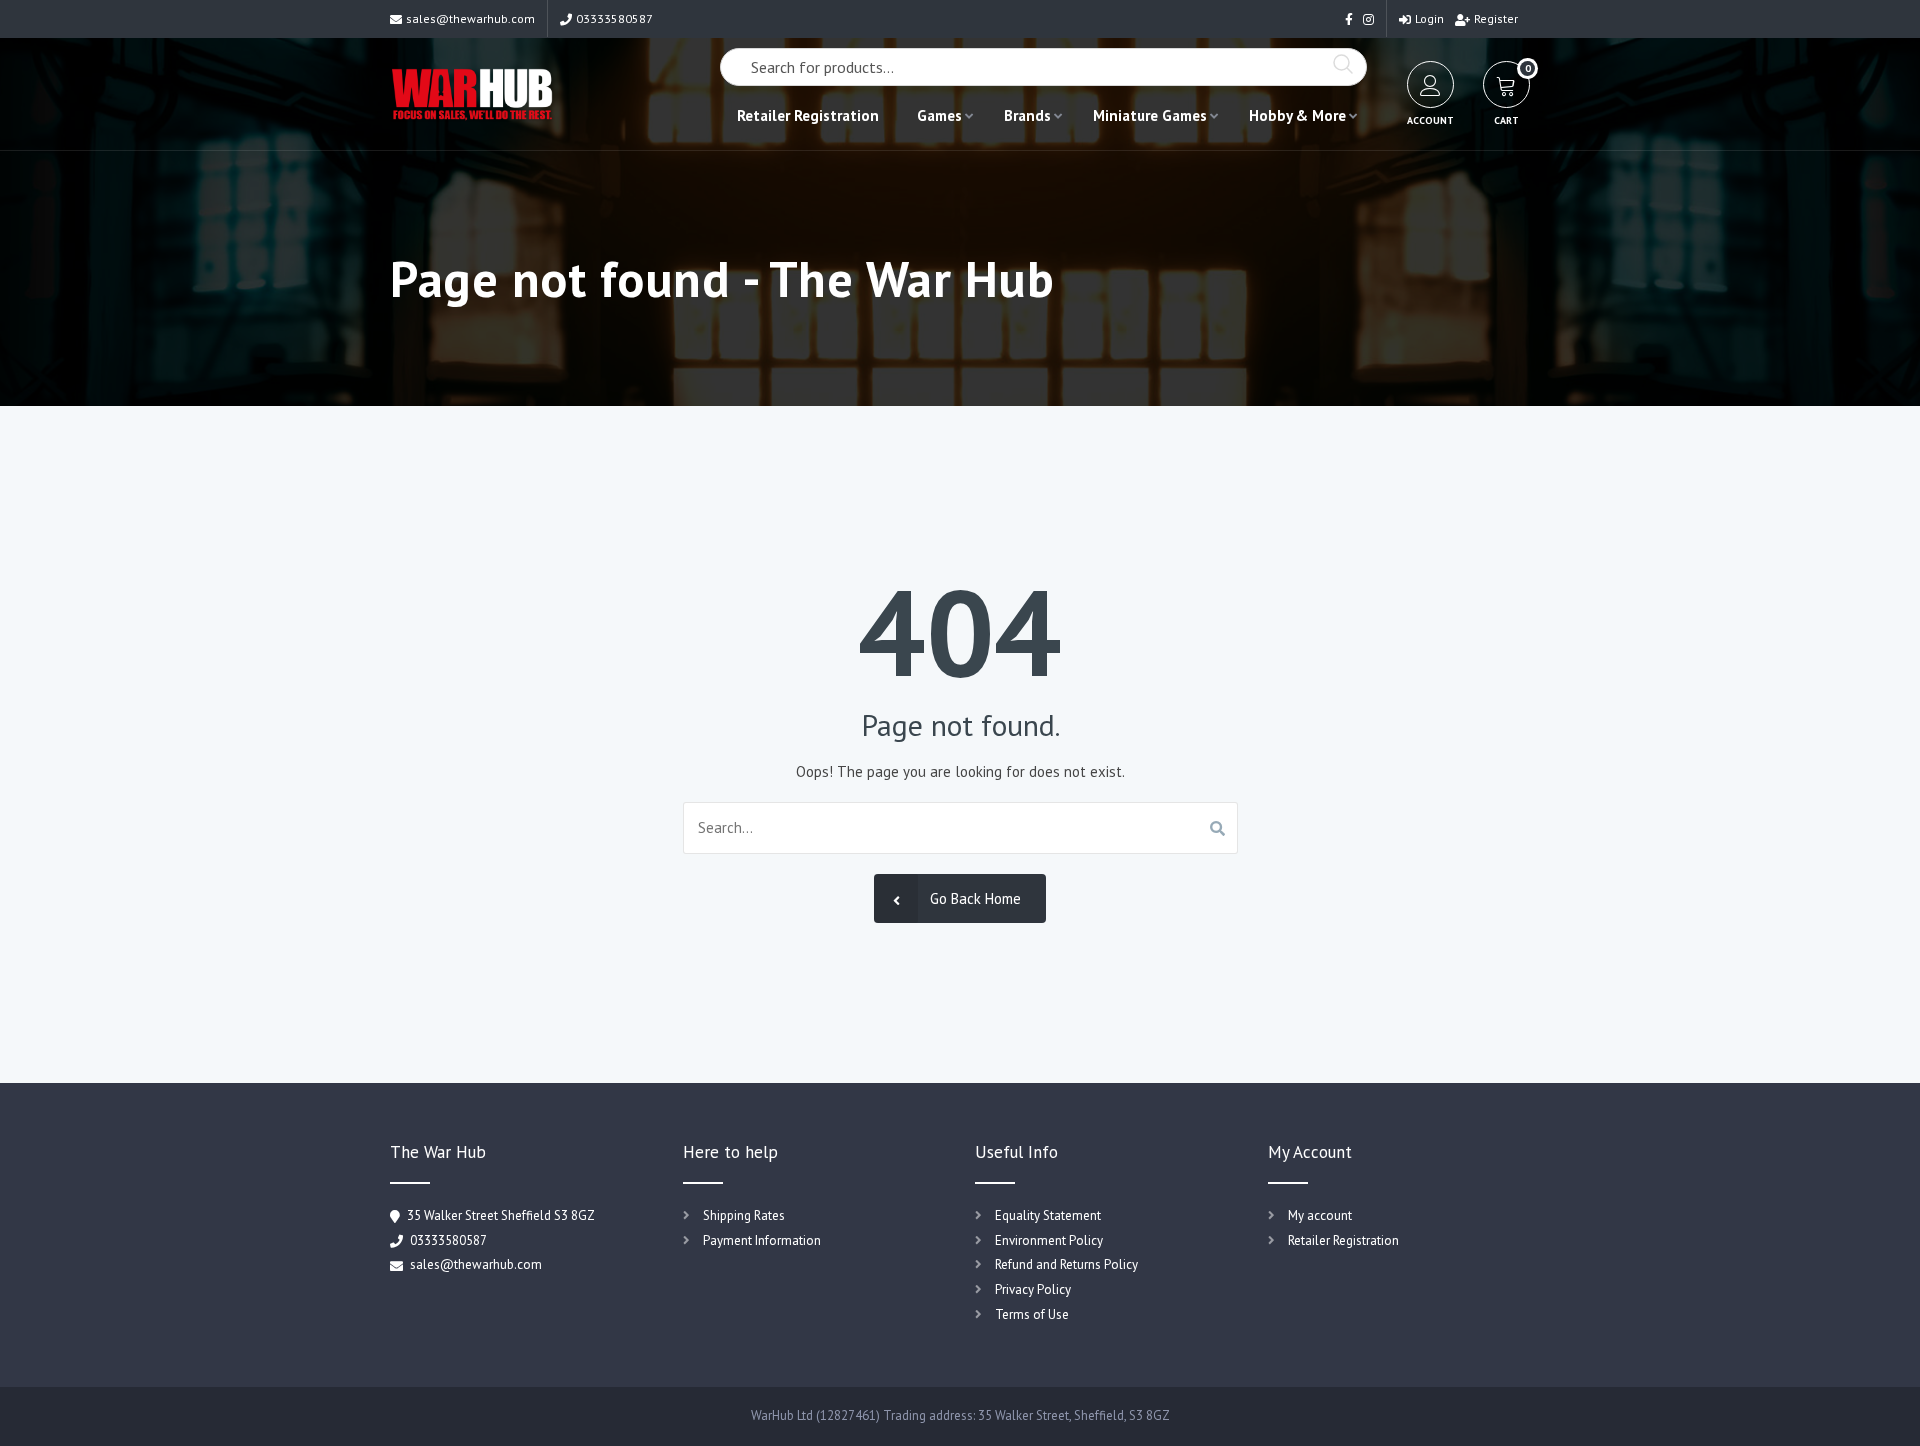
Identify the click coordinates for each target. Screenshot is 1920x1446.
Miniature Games (1150, 115)
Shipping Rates (744, 1215)
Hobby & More (1297, 115)
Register (1496, 18)
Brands (1027, 115)
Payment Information (762, 1240)
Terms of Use (1032, 1314)
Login (1429, 18)
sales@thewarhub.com (470, 18)
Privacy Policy (1033, 1289)
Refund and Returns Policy (1066, 1264)
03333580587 (614, 18)
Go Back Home (975, 898)
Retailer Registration (808, 115)
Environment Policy (1049, 1240)
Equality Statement (1048, 1215)
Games (939, 115)
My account (1320, 1215)
